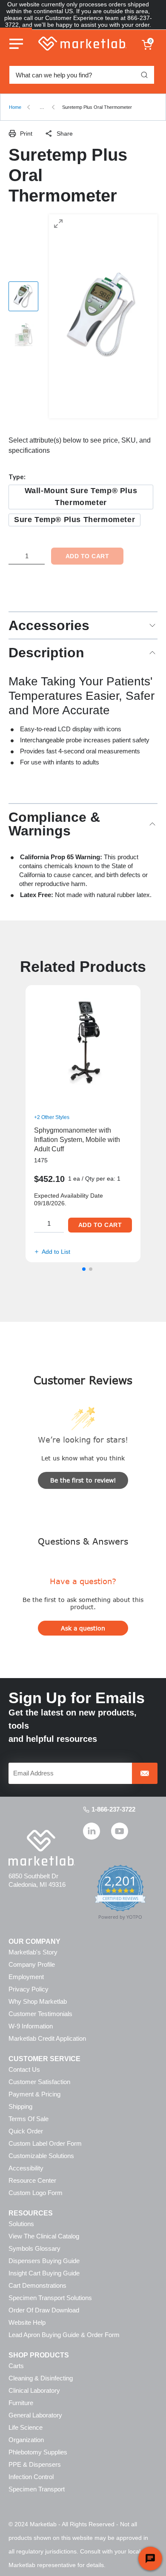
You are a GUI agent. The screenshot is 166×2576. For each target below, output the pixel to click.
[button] (84, 1269)
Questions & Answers (83, 1541)
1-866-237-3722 (113, 1809)
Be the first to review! (83, 1480)
